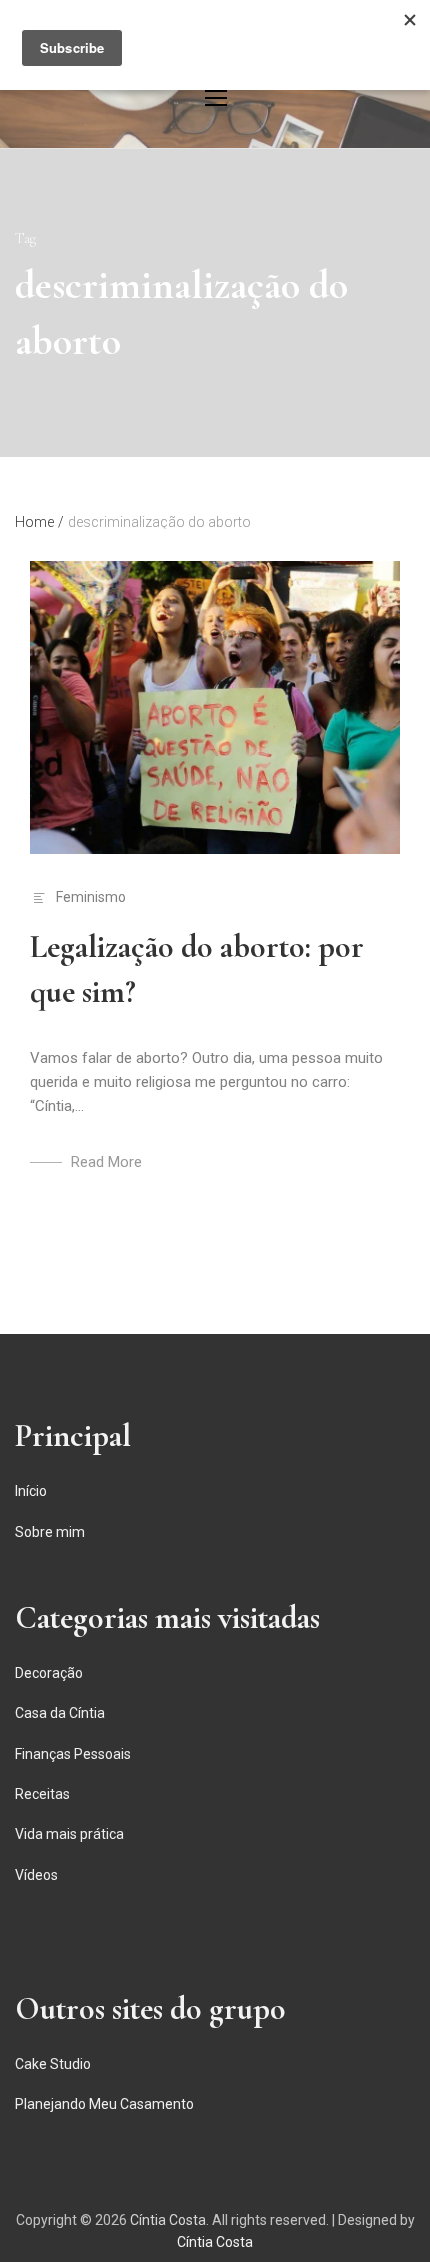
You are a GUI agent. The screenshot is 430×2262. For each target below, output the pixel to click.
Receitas (42, 1794)
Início (31, 1491)
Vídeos (36, 1875)
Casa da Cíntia (60, 1713)
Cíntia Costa (168, 2220)
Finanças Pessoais (73, 1754)
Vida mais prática (69, 1834)
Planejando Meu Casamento (104, 2104)
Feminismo (91, 897)
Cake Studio (53, 2064)
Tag (25, 238)
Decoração (49, 1673)
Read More (106, 1162)
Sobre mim (50, 1532)
